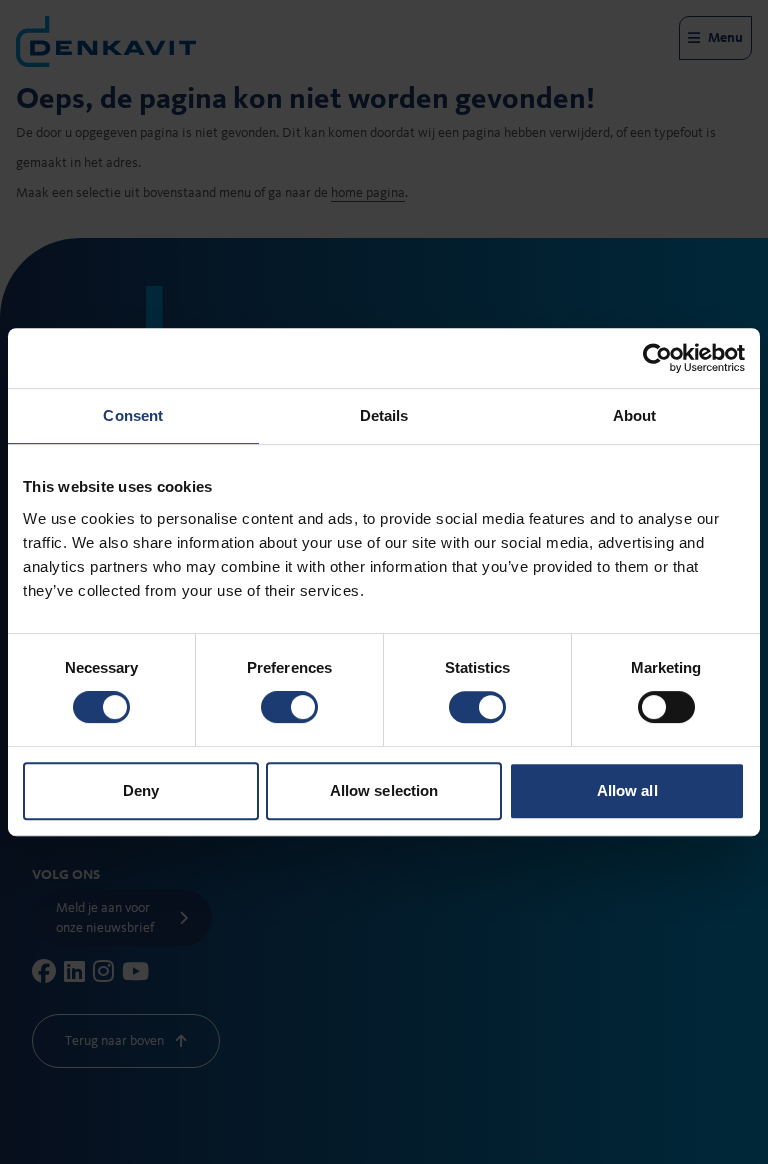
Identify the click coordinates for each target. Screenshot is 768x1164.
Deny (141, 790)
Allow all (627, 790)
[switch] (289, 707)
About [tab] (635, 415)
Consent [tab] (133, 415)
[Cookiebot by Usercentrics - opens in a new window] (657, 358)
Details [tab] (384, 415)
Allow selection (384, 790)
